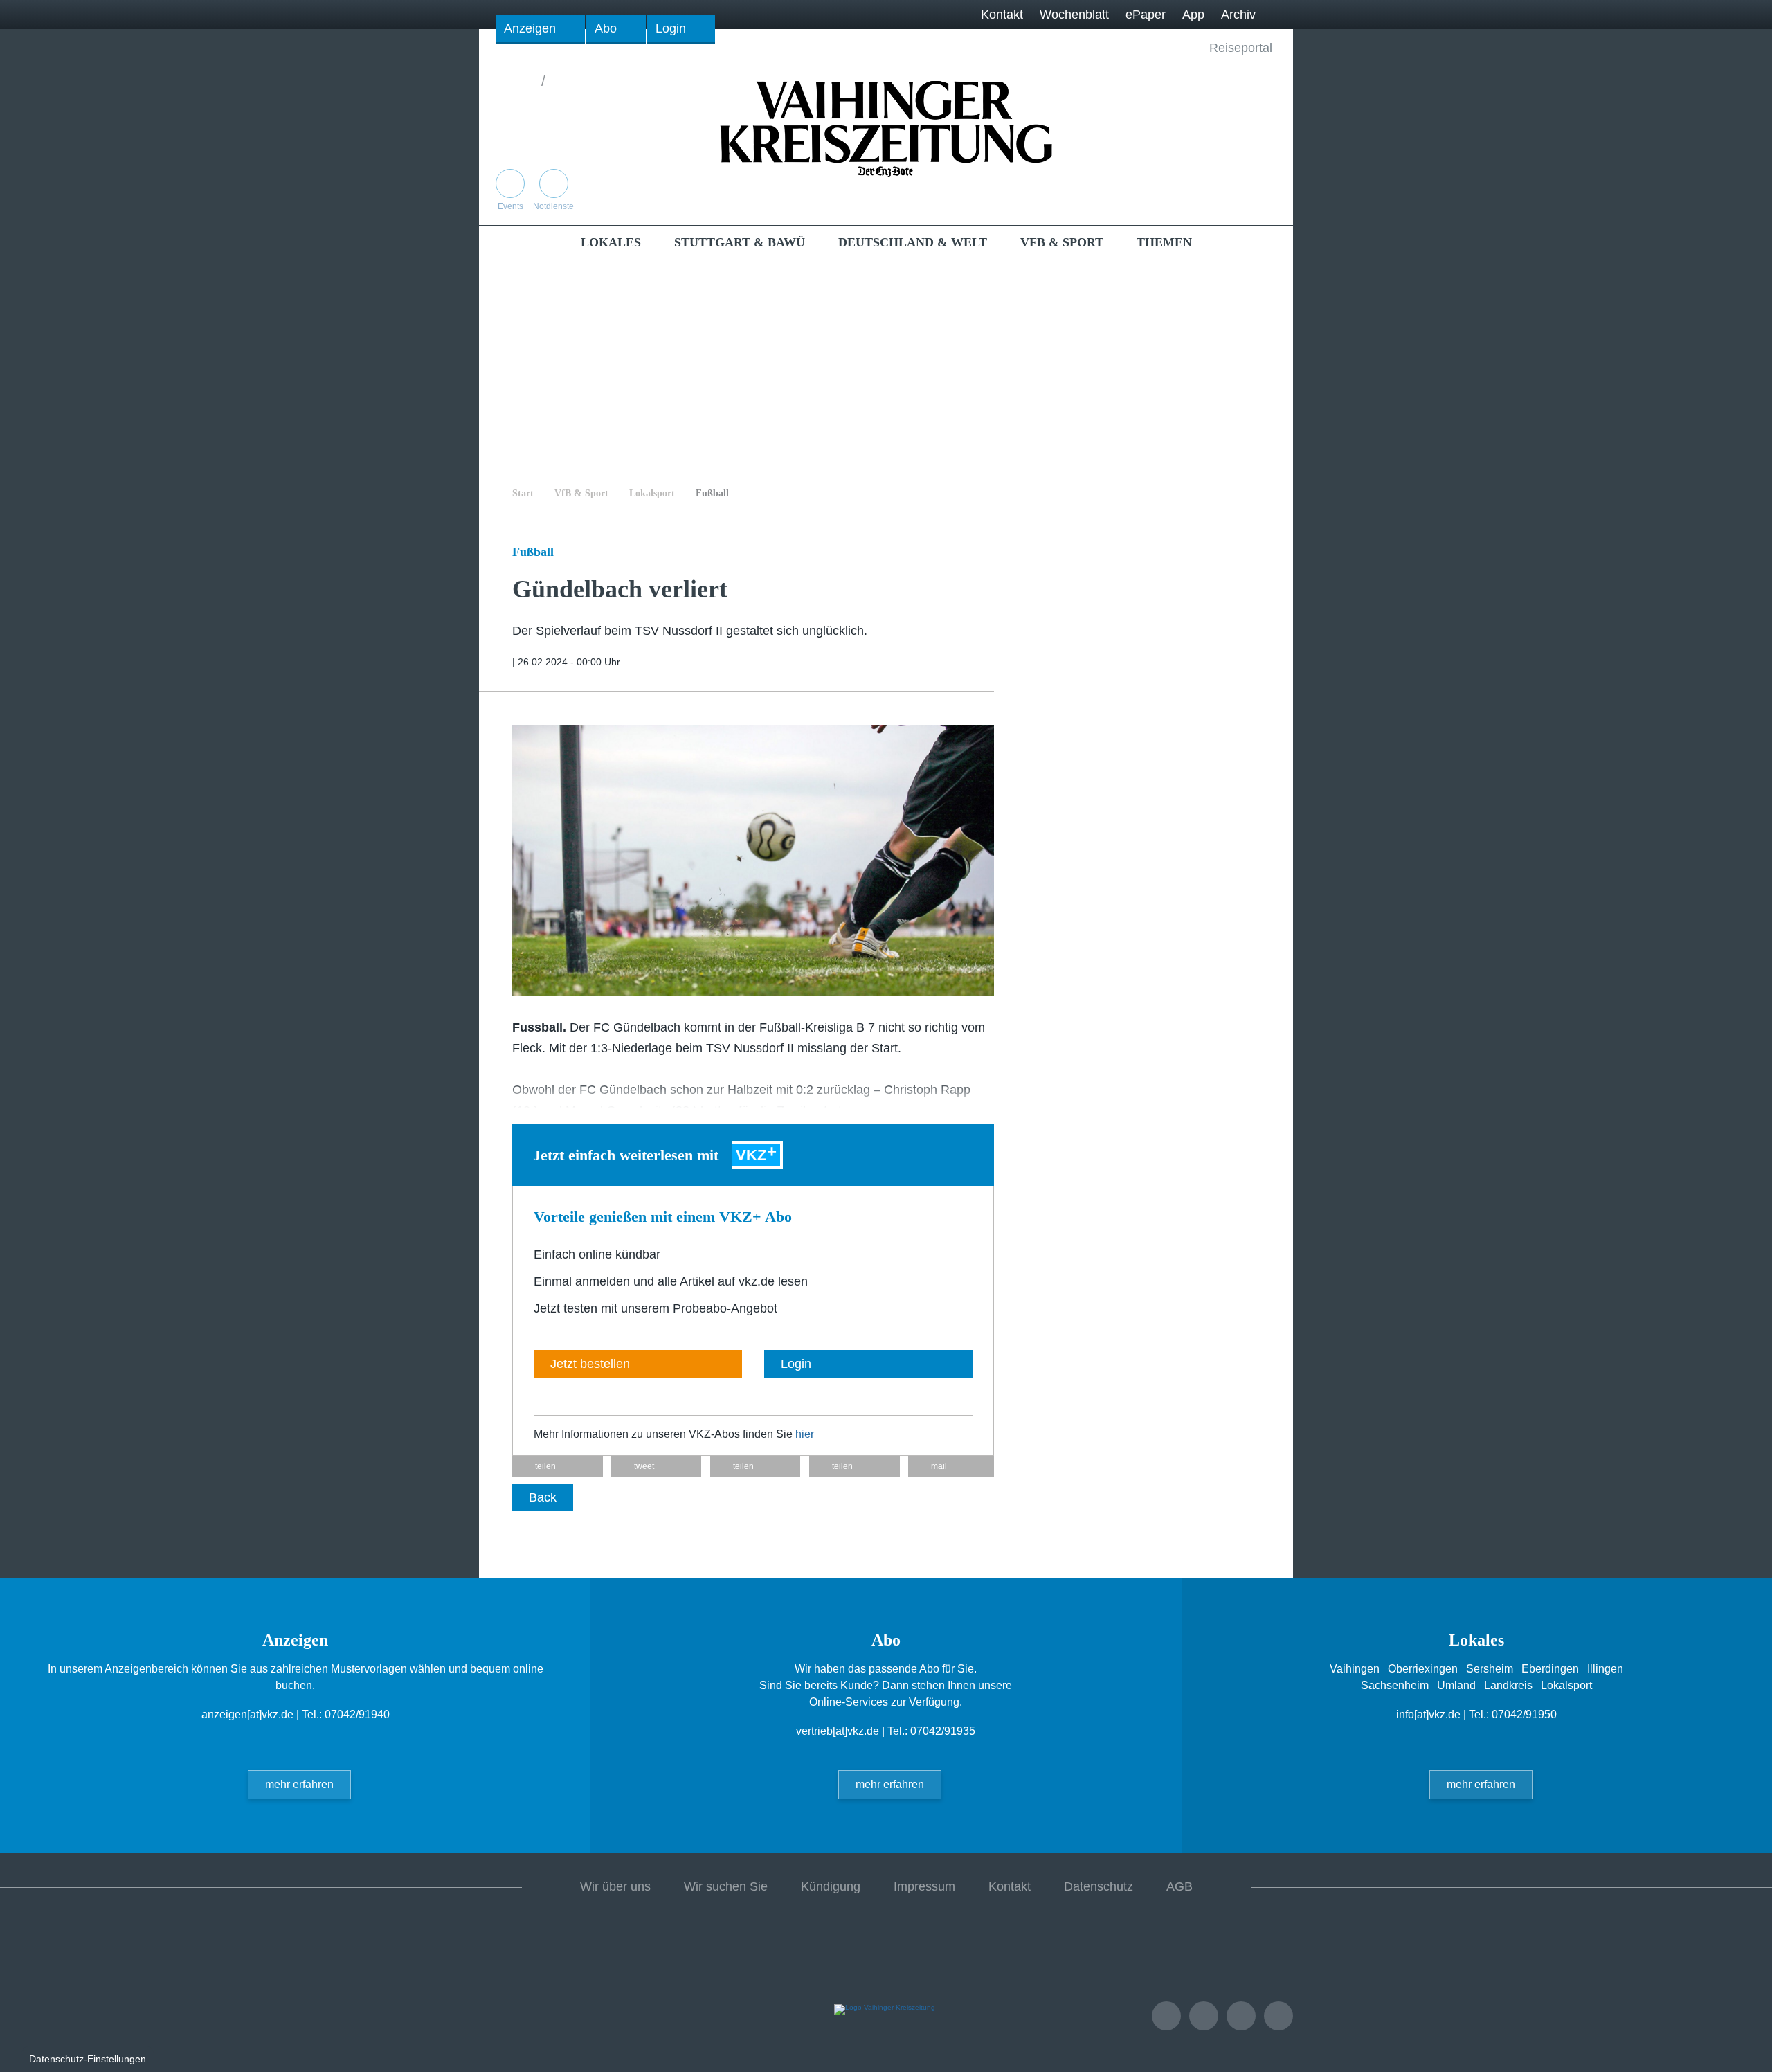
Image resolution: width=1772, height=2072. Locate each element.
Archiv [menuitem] (1238, 15)
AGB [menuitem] (1179, 1886)
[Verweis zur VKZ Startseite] (886, 127)
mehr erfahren (299, 1784)
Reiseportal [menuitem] (1241, 48)
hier (805, 1434)
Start (523, 493)
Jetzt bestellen (590, 1364)
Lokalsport (652, 493)
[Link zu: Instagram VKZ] (1262, 196)
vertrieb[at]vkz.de (838, 1731)
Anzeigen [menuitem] (530, 28)
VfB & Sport (581, 493)
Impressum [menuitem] (924, 1886)
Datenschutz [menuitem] (1099, 1886)
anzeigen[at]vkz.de (247, 1714)
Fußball (712, 493)
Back (543, 1497)
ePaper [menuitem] (1146, 15)
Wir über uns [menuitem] (615, 1886)
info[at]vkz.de (1428, 1714)
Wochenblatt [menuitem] (1074, 15)
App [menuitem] (1193, 15)
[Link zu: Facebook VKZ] (1233, 196)
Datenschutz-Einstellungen (88, 2059)
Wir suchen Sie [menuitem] (726, 1886)
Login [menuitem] (671, 28)
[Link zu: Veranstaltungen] (1166, 2016)
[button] (558, 1466)
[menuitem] (611, 242)
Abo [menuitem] (606, 28)
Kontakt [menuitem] (1002, 15)
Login (796, 1364)
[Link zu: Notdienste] (1204, 2016)
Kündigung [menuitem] (831, 1886)
